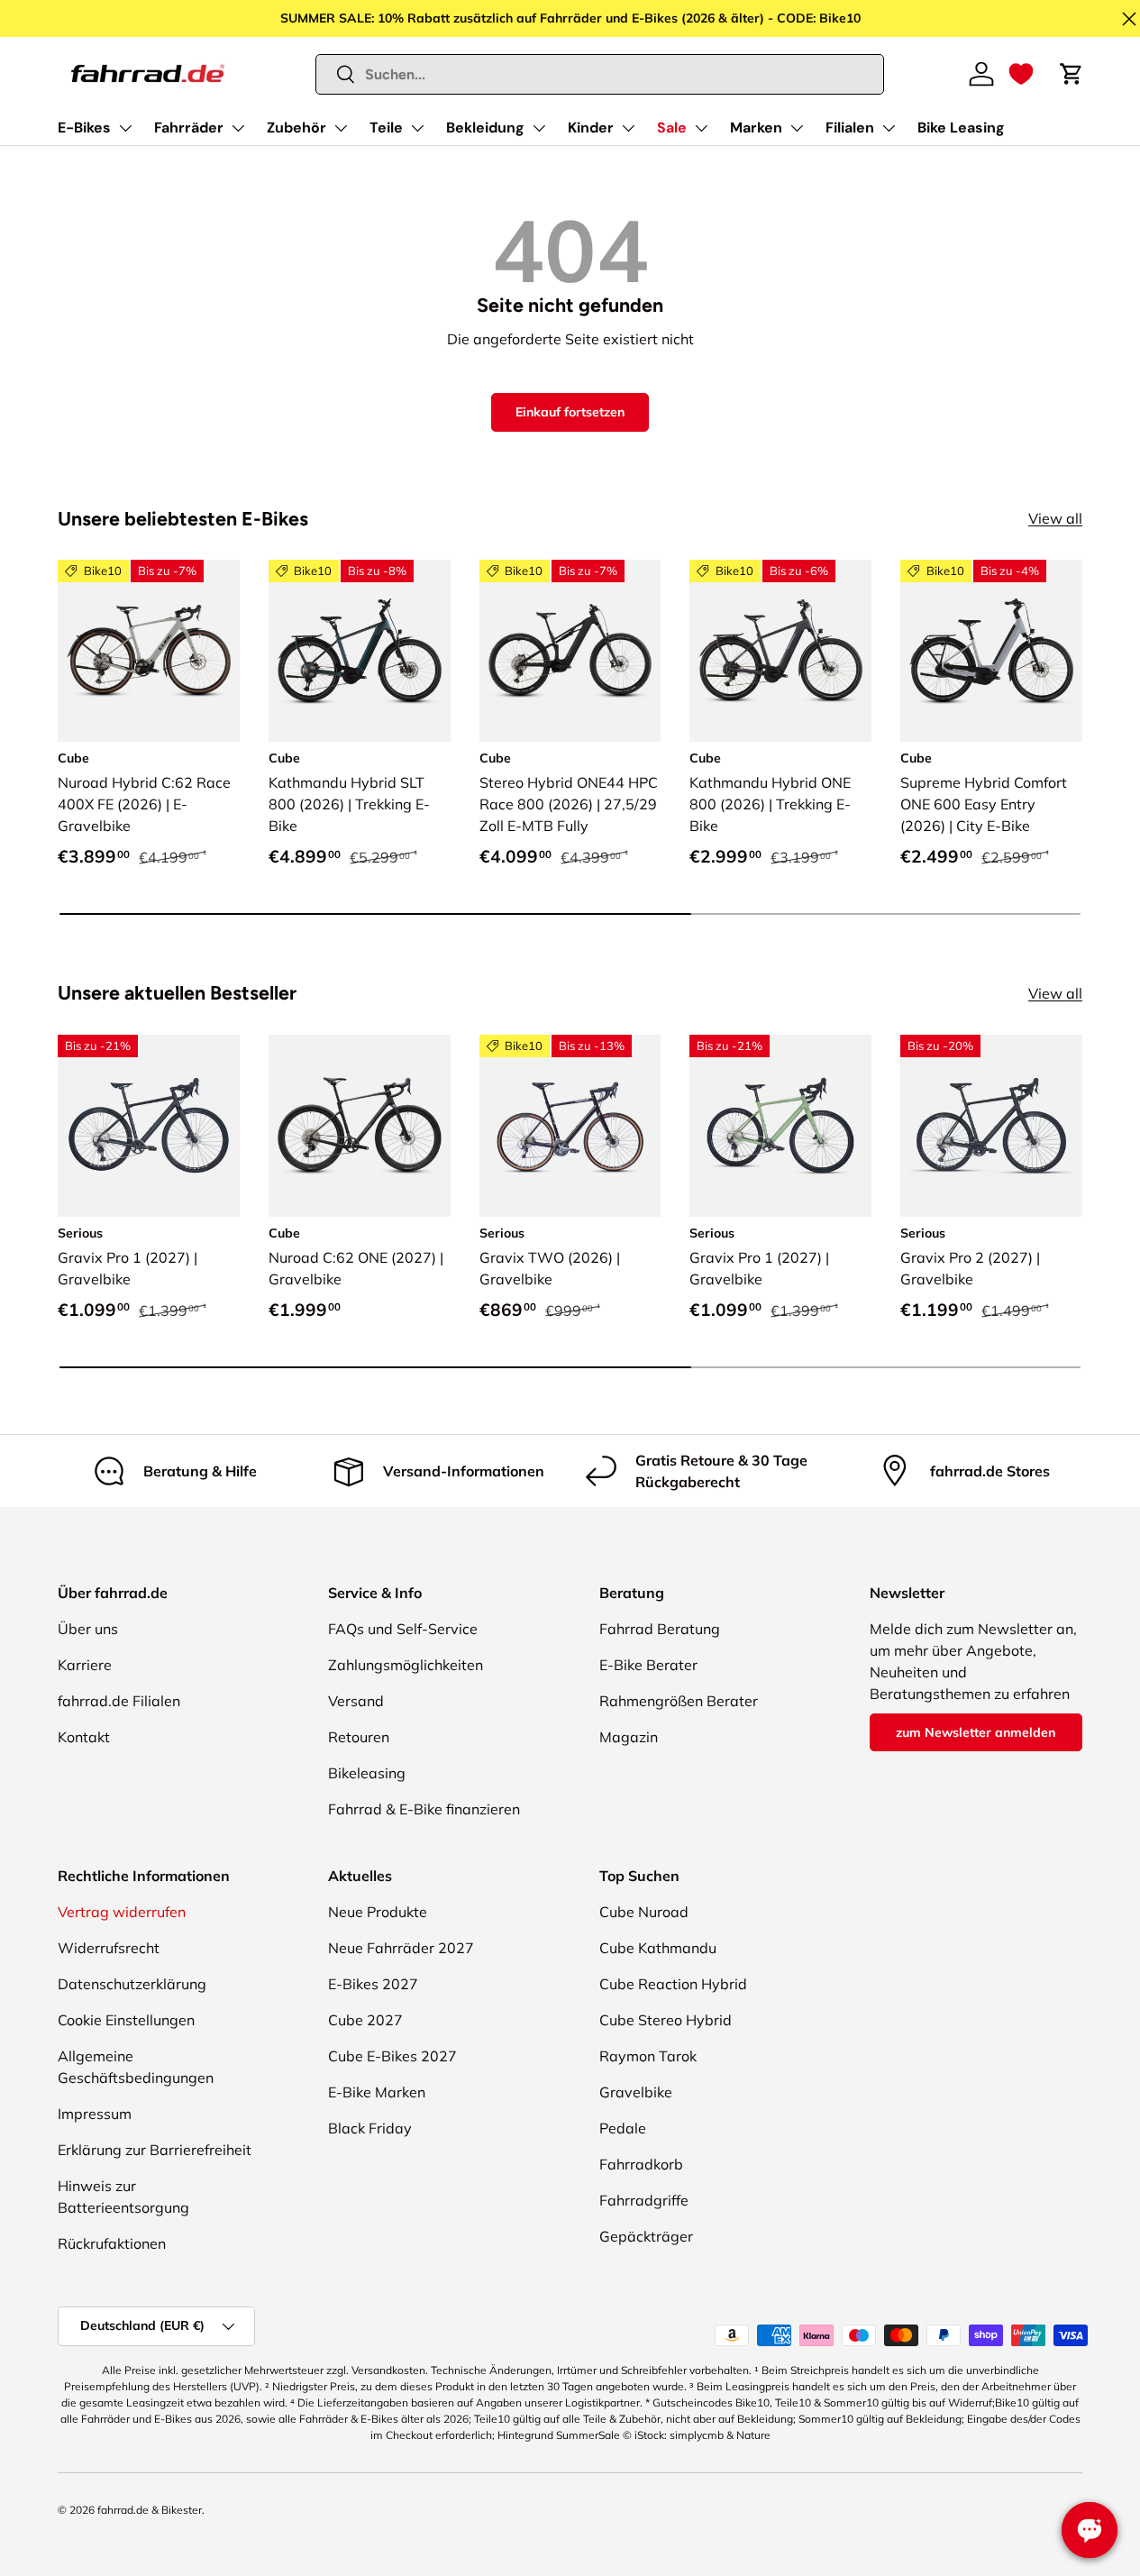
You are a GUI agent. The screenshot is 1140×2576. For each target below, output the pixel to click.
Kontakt (84, 1737)
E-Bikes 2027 (373, 1984)
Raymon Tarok (648, 2056)
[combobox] (600, 74)
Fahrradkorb (641, 2164)
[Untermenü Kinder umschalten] (628, 128)
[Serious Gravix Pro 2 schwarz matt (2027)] (991, 1126)
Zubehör (296, 128)
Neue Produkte (378, 1912)
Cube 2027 (365, 2020)
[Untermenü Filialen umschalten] (889, 128)
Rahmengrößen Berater (679, 1701)
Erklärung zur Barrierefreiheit (155, 2150)
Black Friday (370, 2128)
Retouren (359, 1737)
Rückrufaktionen (112, 2243)
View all (1055, 518)
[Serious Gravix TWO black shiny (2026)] (570, 1126)
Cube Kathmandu (658, 1948)
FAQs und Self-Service (403, 1629)
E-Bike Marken (377, 2092)
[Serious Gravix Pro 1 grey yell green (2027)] (780, 1126)
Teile (386, 128)
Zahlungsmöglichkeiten (406, 1665)
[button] (1021, 74)
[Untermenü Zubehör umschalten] (341, 128)
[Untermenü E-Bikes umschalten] (125, 128)
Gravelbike (636, 2092)
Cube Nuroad (644, 1912)
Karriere (85, 1665)
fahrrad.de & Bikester (150, 2510)
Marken (756, 128)
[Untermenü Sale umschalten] (701, 128)
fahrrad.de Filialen (119, 1701)
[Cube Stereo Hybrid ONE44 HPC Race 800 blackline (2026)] (570, 651)
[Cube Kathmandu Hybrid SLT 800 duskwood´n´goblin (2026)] (360, 651)
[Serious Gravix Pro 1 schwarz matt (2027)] (149, 1126)
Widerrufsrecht (109, 1948)
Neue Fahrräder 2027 (401, 1948)
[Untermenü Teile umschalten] (417, 128)
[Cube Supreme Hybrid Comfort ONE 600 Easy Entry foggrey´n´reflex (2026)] (991, 651)
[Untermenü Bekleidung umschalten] (539, 128)
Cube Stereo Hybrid (666, 2020)
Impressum (95, 2114)
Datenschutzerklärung (132, 1984)
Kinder (591, 128)
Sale (672, 128)
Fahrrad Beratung (660, 1629)
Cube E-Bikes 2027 (392, 2056)
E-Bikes (84, 128)
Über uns (88, 1629)
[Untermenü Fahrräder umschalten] (238, 128)
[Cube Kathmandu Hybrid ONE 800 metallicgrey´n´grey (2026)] (780, 651)
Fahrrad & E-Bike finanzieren (424, 1809)
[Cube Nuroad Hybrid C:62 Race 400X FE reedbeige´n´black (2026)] (149, 651)
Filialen (850, 128)
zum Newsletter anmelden (976, 1732)
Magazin (629, 1737)
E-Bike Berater (648, 1665)
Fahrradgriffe (644, 2200)
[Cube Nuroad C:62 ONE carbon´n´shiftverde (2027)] (360, 1126)
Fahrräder (189, 128)
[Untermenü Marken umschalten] (797, 128)
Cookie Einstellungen (126, 2020)
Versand (356, 1701)
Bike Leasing (961, 128)
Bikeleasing (367, 1773)
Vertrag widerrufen (122, 1912)
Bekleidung (485, 128)
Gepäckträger (646, 2236)
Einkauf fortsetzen (570, 412)
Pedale (623, 2128)
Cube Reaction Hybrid (673, 1984)
